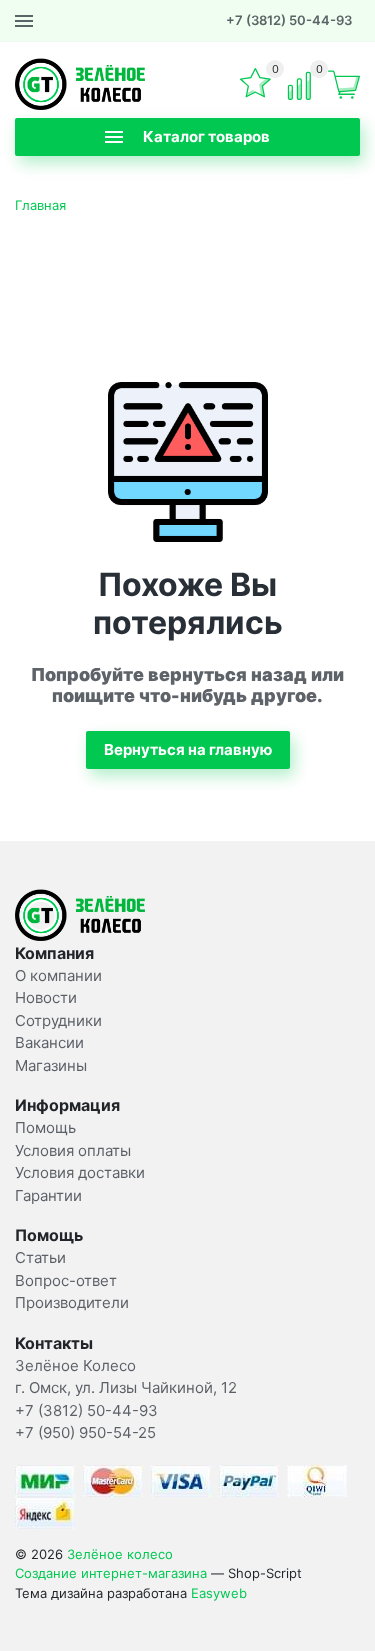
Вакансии (49, 1042)
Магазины (51, 1065)
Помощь (45, 1127)
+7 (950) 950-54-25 (85, 1432)
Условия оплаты (73, 1150)
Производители (72, 1302)
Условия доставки (80, 1172)
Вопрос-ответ (66, 1280)
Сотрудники (58, 1020)
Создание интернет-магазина (111, 1573)
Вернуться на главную (188, 749)
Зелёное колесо (120, 1554)
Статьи (40, 1257)
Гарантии (48, 1195)
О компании (58, 975)
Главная (40, 205)
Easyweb (219, 1593)
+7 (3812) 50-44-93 (289, 20)
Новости (46, 997)
